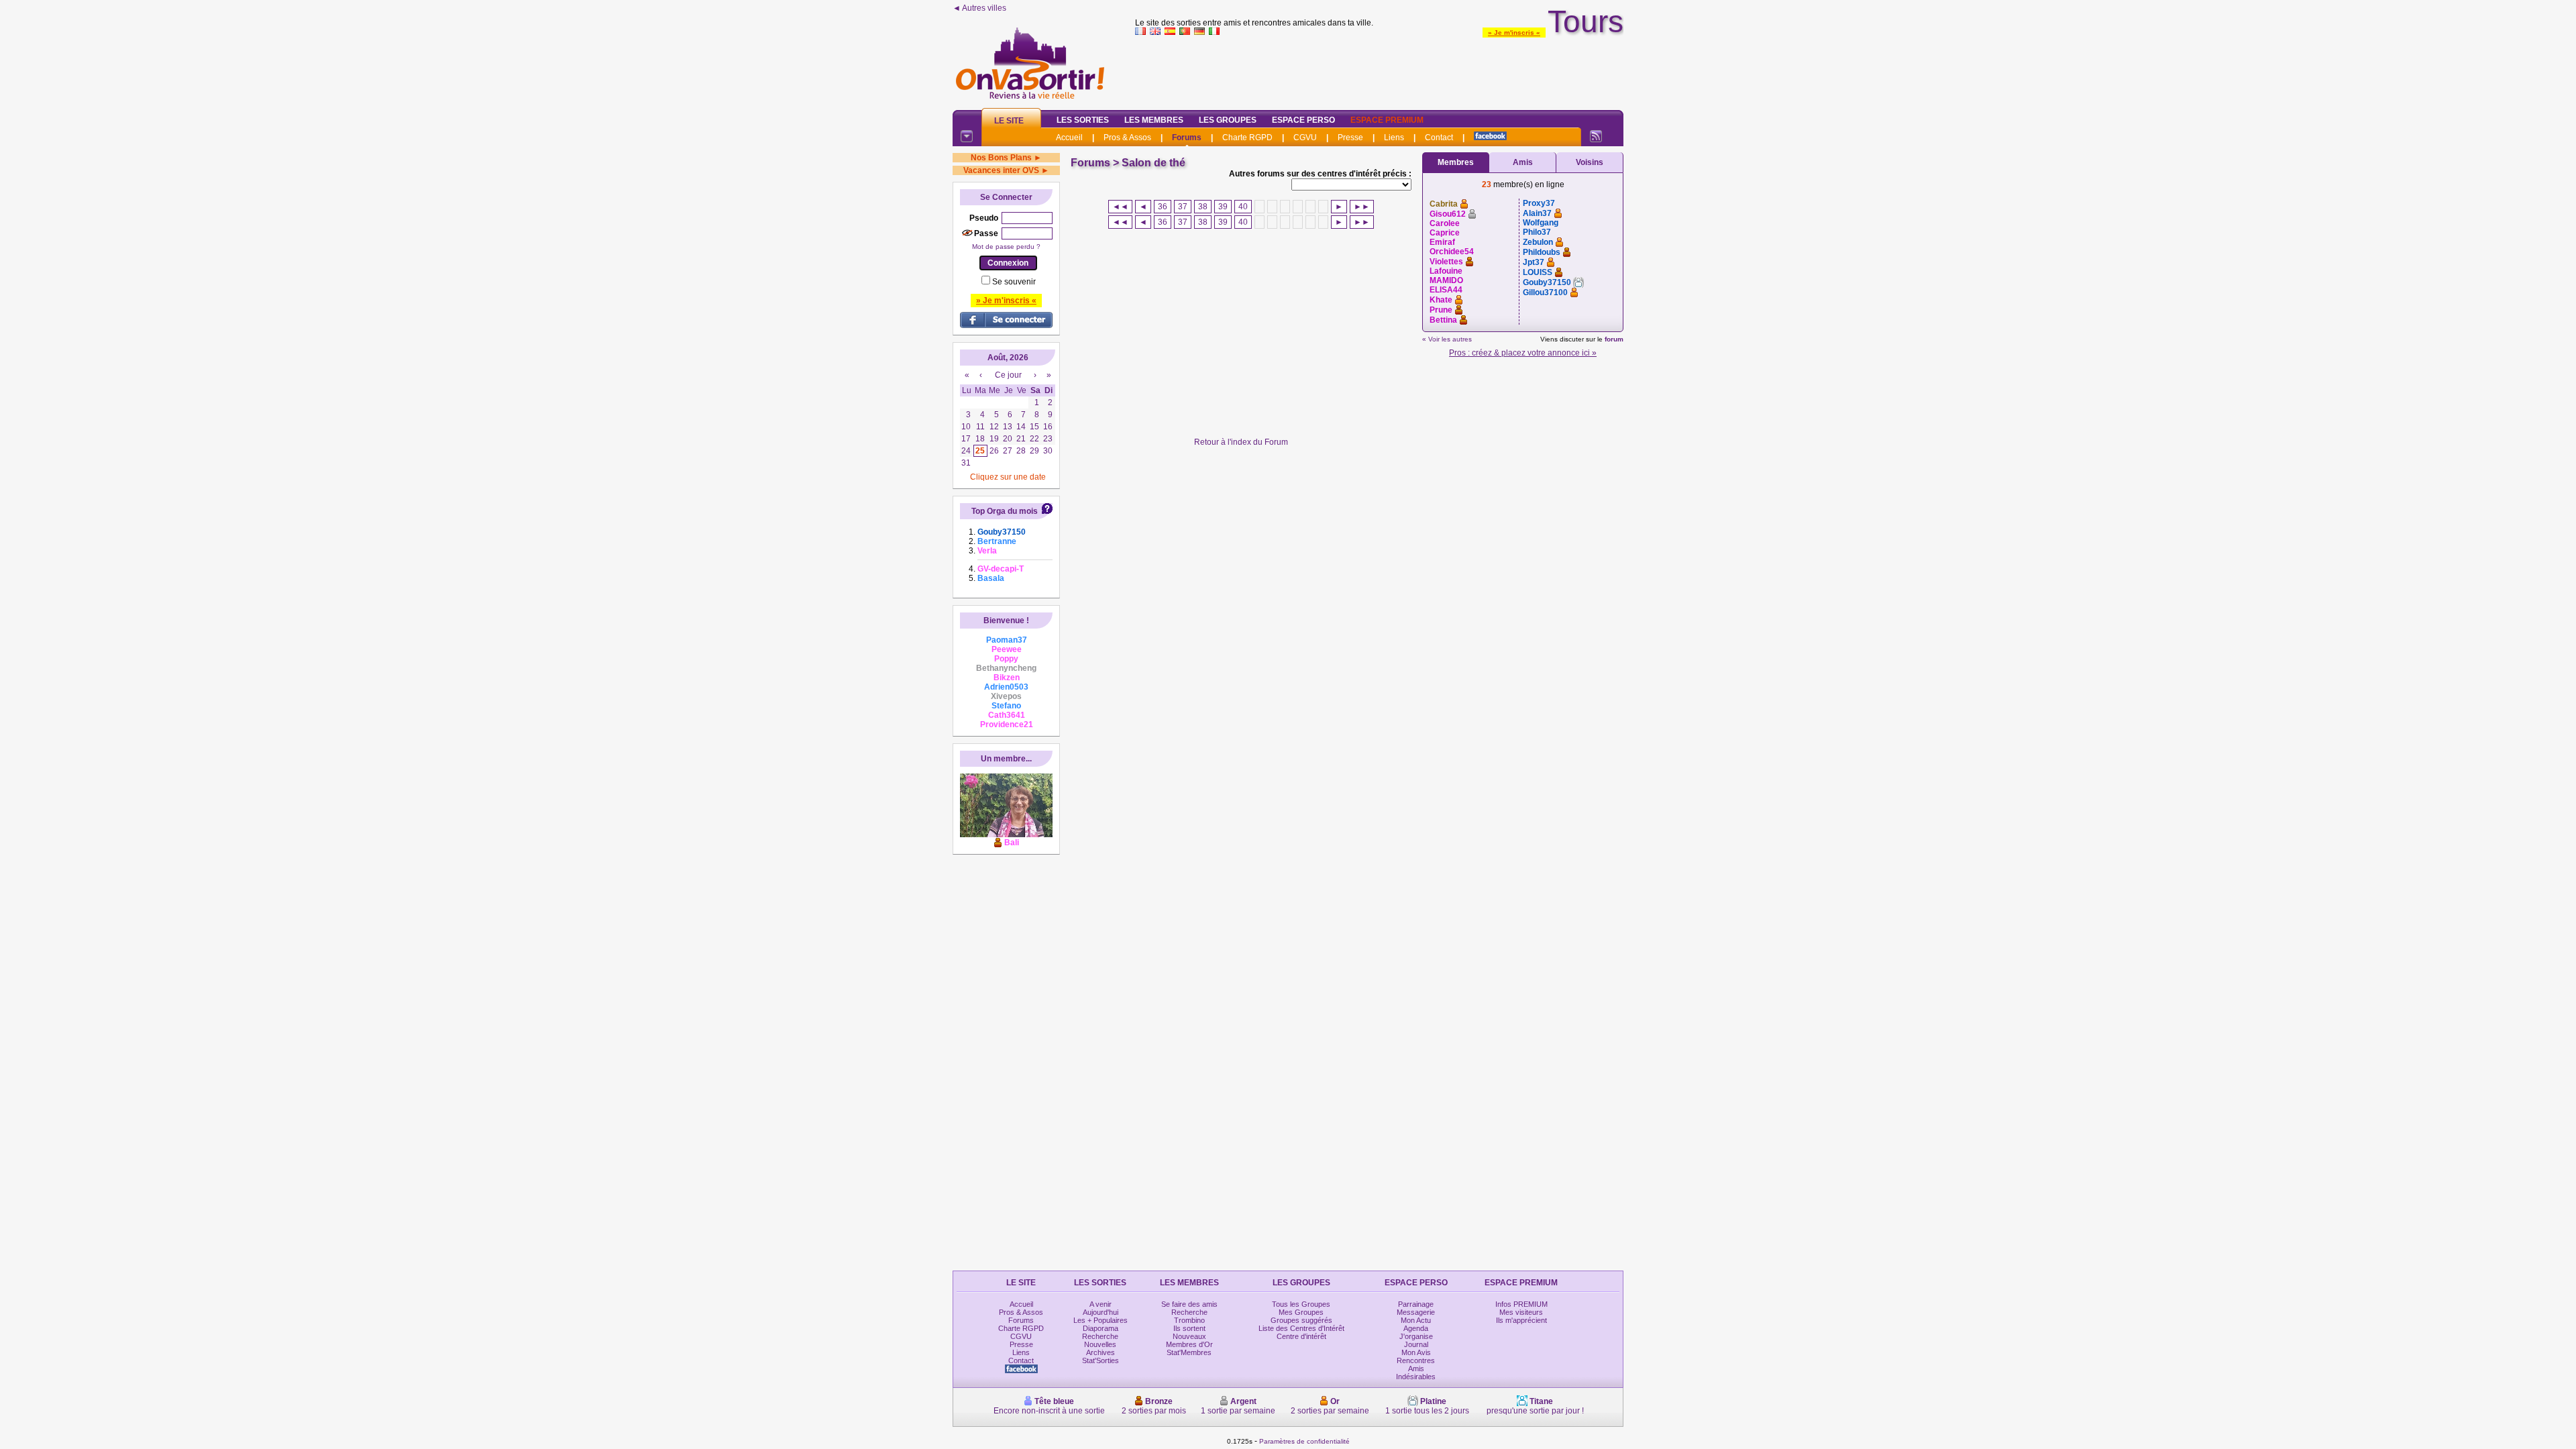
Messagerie (1416, 1312)
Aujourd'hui (1101, 1312)
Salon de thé (1153, 163)
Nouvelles (1100, 1344)
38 (1203, 207)
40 (1243, 207)
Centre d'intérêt (1301, 1336)
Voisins (1590, 162)
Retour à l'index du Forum (1241, 442)
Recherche (1100, 1336)
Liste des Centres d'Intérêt (1301, 1328)
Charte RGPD (1247, 138)
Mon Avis (1416, 1352)
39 (1223, 207)
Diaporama (1101, 1328)
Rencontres (1416, 1360)
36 (1163, 207)
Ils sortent (1189, 1328)
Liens (1394, 138)
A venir (1101, 1304)
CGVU (1305, 138)
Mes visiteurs (1521, 1312)
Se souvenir (1014, 282)
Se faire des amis (1189, 1304)
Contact (1439, 138)
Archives (1101, 1352)
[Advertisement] (1379, 70)
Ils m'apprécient (1521, 1320)
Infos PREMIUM (1521, 1304)
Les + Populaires (1101, 1320)
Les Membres (1154, 120)
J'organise (1416, 1336)
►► (1362, 207)
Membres (1456, 162)
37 (1183, 207)
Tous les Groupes (1301, 1304)
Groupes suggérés (1301, 1320)
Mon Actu (1416, 1320)
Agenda (1416, 1328)
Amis (1523, 162)
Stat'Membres (1189, 1352)
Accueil (1069, 138)
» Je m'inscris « (1514, 33)
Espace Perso (1303, 120)
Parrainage (1416, 1304)
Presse (1350, 138)
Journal (1416, 1344)
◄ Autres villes (979, 8)
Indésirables (1416, 1377)
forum (1614, 339)
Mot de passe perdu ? (1006, 247)
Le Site (1009, 121)
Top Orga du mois (1005, 511)
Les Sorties (1083, 120)
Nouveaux (1189, 1336)
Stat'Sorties (1101, 1360)
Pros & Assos (1127, 138)
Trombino (1189, 1320)
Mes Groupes (1301, 1312)
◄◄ (1120, 207)
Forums (1187, 138)
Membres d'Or (1189, 1344)
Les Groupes (1228, 120)
